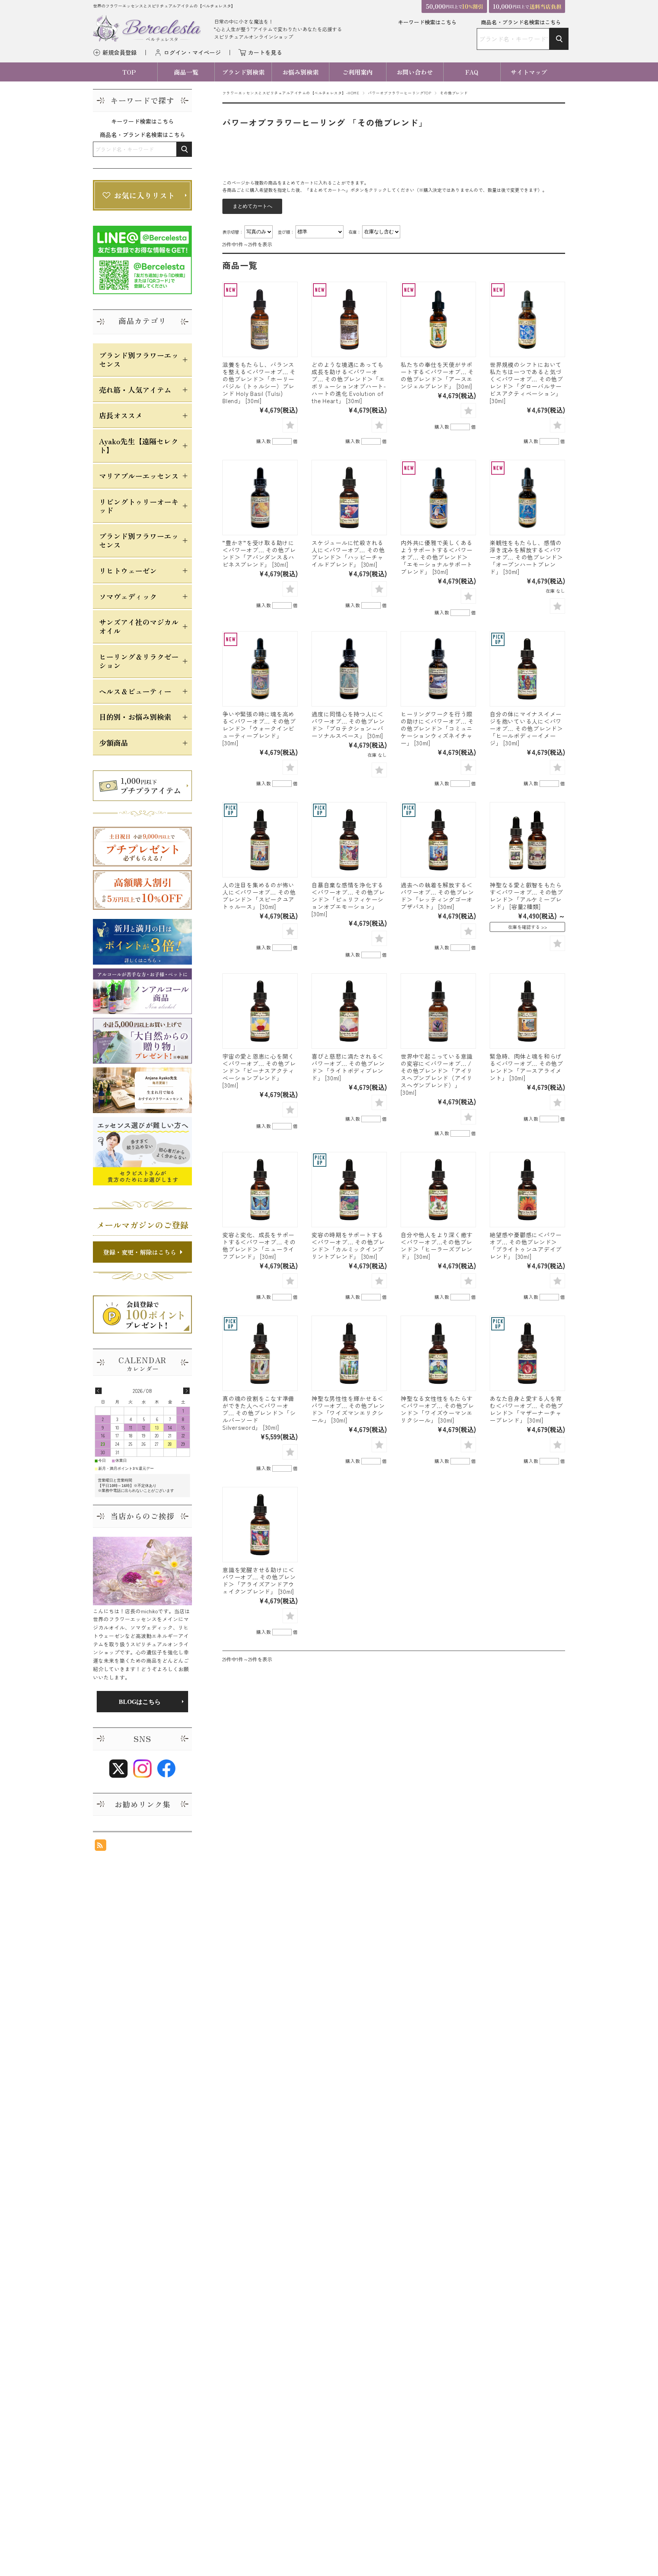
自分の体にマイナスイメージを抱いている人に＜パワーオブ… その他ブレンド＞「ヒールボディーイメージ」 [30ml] (526, 728)
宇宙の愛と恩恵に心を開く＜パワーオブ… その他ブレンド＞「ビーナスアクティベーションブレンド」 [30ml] (259, 1070)
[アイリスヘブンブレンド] (438, 1011)
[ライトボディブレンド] (349, 1011)
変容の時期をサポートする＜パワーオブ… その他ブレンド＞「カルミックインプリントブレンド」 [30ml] (348, 1245)
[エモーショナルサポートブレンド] (438, 498)
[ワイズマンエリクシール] (349, 1353)
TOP (129, 72)
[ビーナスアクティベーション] (260, 1011)
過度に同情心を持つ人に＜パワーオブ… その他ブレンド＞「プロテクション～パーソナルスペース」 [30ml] (348, 725)
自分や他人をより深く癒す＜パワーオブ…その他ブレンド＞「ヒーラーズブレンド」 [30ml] (437, 1245)
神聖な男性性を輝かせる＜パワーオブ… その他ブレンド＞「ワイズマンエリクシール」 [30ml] (348, 1409)
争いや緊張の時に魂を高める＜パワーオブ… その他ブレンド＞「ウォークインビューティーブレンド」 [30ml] (259, 728)
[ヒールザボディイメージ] (527, 669)
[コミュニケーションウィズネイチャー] (438, 669)
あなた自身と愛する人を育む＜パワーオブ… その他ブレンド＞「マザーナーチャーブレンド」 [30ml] (526, 1409)
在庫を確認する (524, 927)
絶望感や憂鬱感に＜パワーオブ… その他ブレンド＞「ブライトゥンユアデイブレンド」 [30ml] (526, 1245)
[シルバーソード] (260, 1353)
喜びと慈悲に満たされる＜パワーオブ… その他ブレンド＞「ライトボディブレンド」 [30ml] (348, 1067)
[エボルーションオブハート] (349, 319)
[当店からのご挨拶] (142, 1571)
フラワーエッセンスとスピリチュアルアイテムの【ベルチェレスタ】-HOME (291, 93)
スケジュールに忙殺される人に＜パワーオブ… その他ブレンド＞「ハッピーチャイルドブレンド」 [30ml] (348, 553)
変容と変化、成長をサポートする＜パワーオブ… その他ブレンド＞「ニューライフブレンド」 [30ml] (259, 1245)
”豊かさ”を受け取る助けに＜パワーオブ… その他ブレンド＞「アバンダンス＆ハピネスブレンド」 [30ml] (259, 553)
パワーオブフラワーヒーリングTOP (399, 93)
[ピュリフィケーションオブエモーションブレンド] (349, 840)
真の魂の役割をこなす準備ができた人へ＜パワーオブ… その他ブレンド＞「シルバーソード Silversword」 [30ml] (259, 1413)
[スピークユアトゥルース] (260, 840)
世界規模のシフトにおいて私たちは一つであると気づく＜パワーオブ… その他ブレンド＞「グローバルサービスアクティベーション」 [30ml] (526, 382)
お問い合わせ (415, 72)
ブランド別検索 (243, 72)
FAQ (472, 72)
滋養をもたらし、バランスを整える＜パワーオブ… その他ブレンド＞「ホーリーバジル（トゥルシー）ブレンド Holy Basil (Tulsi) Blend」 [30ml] (259, 382)
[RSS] (101, 1847)
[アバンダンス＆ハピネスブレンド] (260, 498)
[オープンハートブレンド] (527, 498)
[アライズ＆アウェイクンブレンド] (260, 1525)
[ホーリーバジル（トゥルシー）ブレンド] (260, 319)
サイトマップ (529, 72)
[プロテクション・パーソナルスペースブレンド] (349, 669)
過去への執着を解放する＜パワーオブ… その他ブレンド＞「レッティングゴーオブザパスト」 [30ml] (437, 896)
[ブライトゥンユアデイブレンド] (527, 1190)
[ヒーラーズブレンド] (438, 1190)
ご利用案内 (358, 72)
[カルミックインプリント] (349, 1190)
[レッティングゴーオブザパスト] (438, 840)
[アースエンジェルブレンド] (438, 319)
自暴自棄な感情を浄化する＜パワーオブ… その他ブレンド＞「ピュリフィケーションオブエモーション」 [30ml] (348, 899)
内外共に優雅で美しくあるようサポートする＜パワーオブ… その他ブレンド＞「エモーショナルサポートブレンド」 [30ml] (437, 557)
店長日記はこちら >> (142, 1702)
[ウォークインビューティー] (260, 669)
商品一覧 (186, 72)
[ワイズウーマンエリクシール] (438, 1353)
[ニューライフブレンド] (260, 1190)
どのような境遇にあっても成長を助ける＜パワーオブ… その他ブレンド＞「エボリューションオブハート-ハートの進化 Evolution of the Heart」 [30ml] (349, 382)
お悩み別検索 (300, 72)
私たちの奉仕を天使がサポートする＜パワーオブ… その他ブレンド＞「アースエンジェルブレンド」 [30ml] (437, 375)
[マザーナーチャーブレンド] (527, 1353)
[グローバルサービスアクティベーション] (527, 319)
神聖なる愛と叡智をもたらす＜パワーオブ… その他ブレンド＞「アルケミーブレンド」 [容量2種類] (526, 896)
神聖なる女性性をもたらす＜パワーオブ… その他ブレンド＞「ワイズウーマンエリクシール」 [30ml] (437, 1409)
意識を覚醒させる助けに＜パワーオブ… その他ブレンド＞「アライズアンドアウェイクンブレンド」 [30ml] (259, 1580)
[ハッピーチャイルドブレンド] (349, 498)
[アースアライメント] (527, 1011)
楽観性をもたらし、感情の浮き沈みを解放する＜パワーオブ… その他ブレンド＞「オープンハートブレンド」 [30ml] (526, 557)
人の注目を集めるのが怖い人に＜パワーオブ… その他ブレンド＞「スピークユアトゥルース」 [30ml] (259, 896)
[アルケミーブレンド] (527, 840)
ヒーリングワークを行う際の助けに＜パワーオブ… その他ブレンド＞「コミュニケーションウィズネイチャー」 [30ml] (437, 728)
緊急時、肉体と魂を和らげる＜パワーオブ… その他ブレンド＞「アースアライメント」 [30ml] (526, 1067)
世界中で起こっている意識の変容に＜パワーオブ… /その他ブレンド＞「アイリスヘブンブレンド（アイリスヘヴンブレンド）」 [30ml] (437, 1074)
